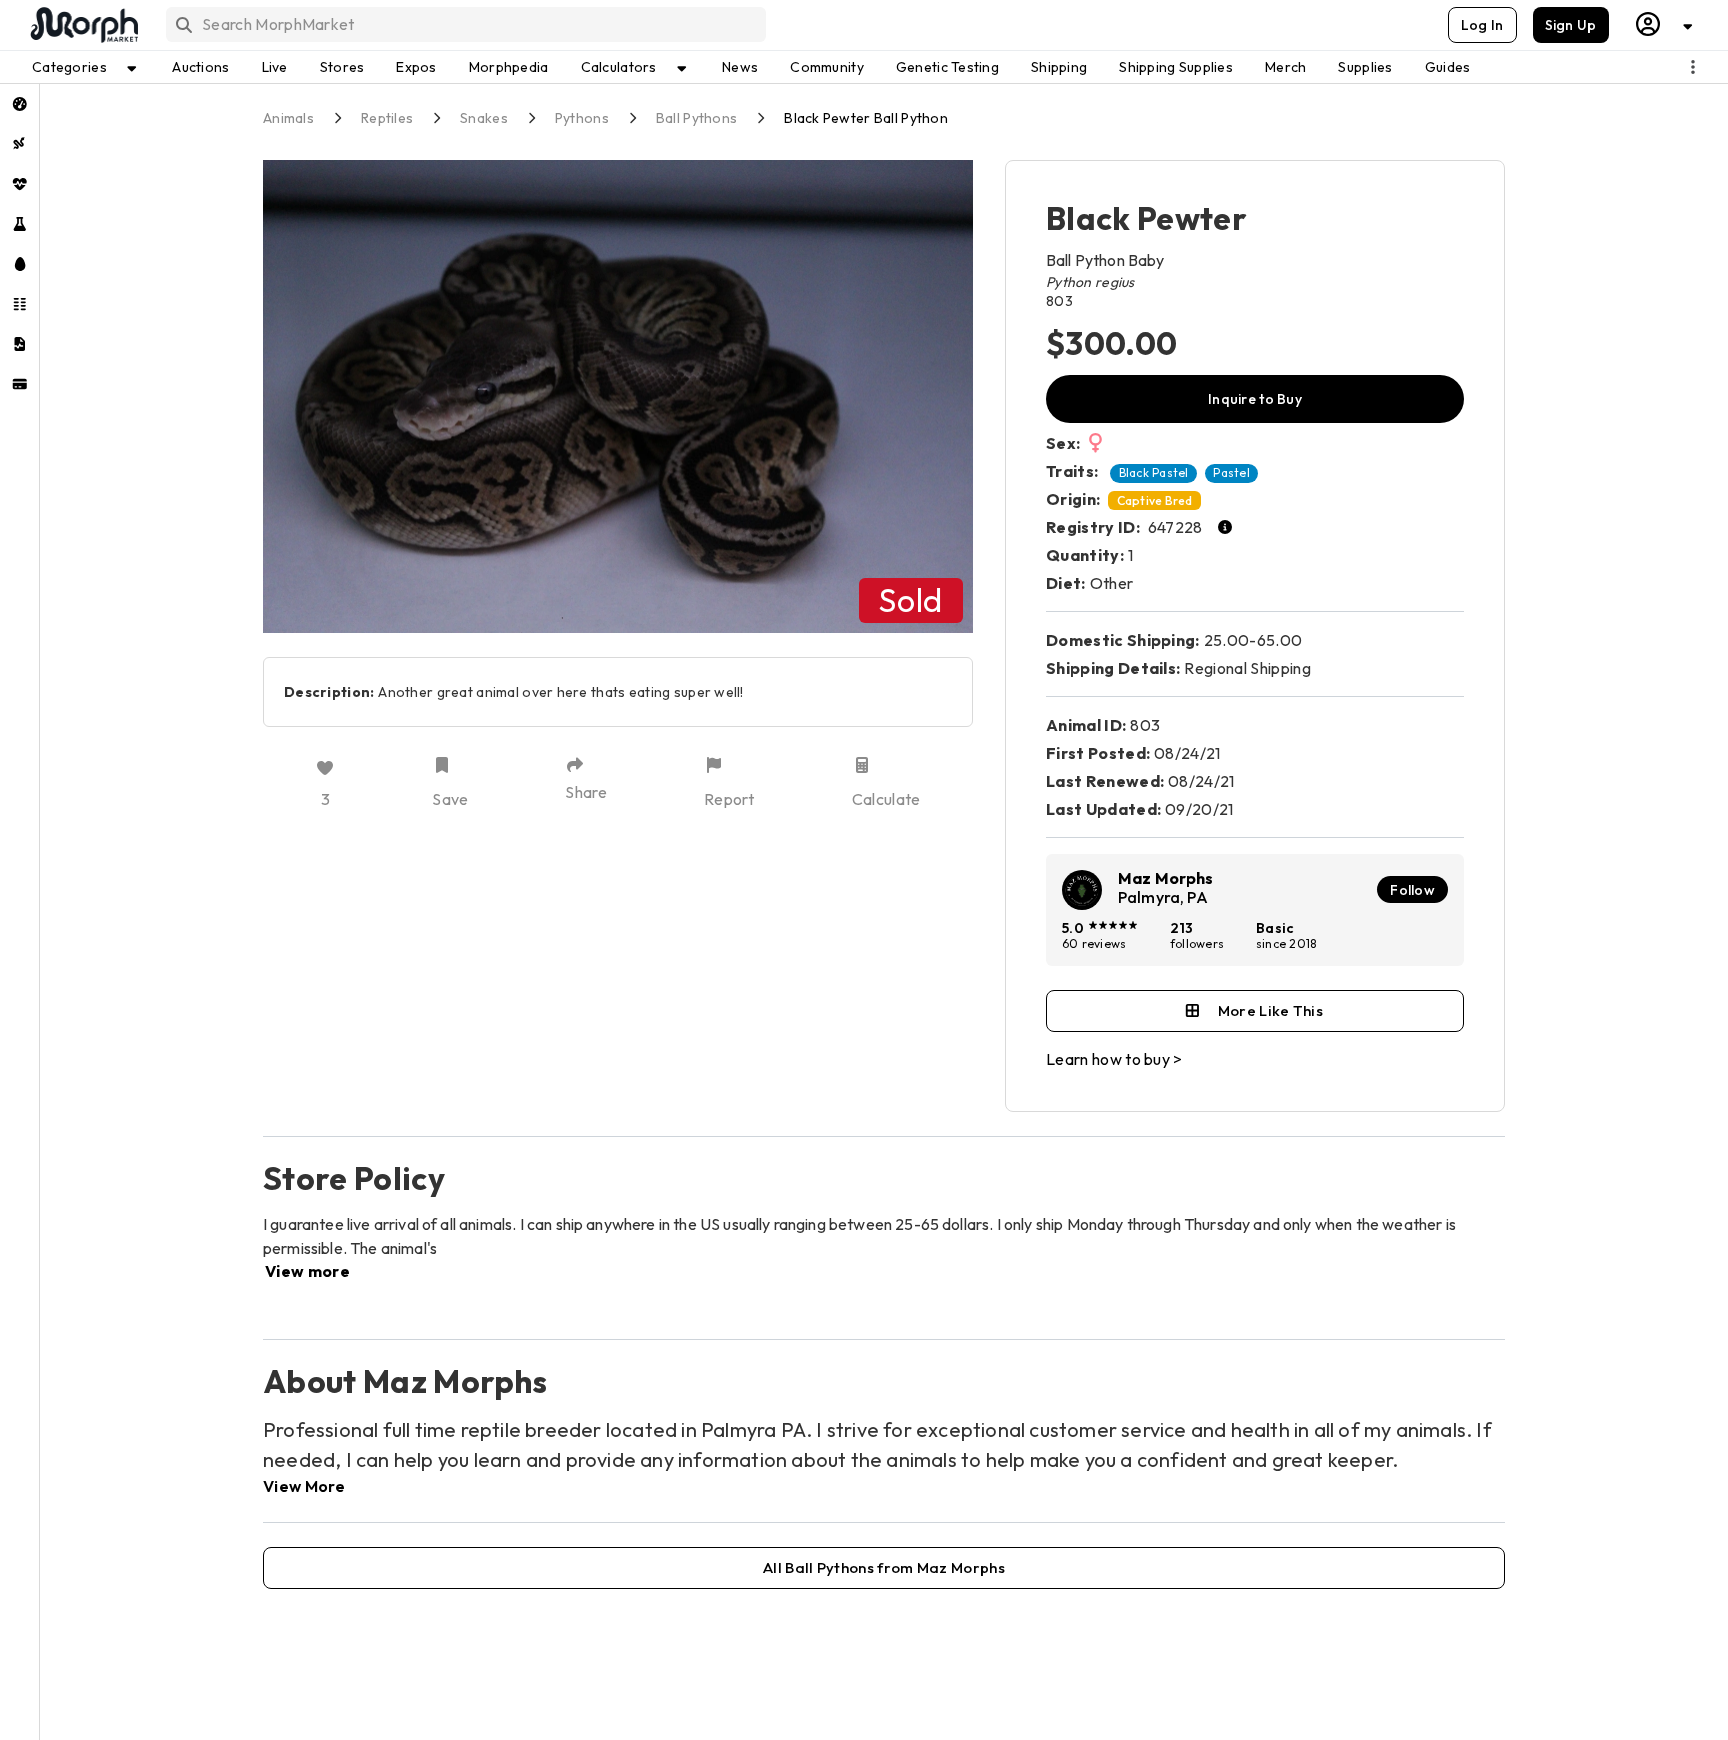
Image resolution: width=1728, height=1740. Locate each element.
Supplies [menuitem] (1365, 67)
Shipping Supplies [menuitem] (1176, 67)
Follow (1412, 890)
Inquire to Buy (1255, 399)
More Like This (1270, 1010)
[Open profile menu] (1665, 24)
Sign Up (1571, 25)
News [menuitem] (740, 67)
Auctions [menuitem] (200, 67)
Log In (1482, 25)
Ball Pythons (696, 118)
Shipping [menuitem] (1059, 67)
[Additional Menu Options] (1693, 67)
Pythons (582, 118)
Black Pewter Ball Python (866, 118)
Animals (288, 118)
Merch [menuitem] (1285, 67)
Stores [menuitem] (342, 67)
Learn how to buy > (1114, 1059)
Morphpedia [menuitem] (509, 67)
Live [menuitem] (275, 67)
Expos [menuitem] (416, 67)
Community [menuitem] (827, 67)
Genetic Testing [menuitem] (947, 67)
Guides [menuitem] (1448, 67)
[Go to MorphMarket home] (83, 25)
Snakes (484, 118)
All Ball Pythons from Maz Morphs (884, 1567)
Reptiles (387, 118)
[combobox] (464, 24)
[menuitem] (19, 104)
